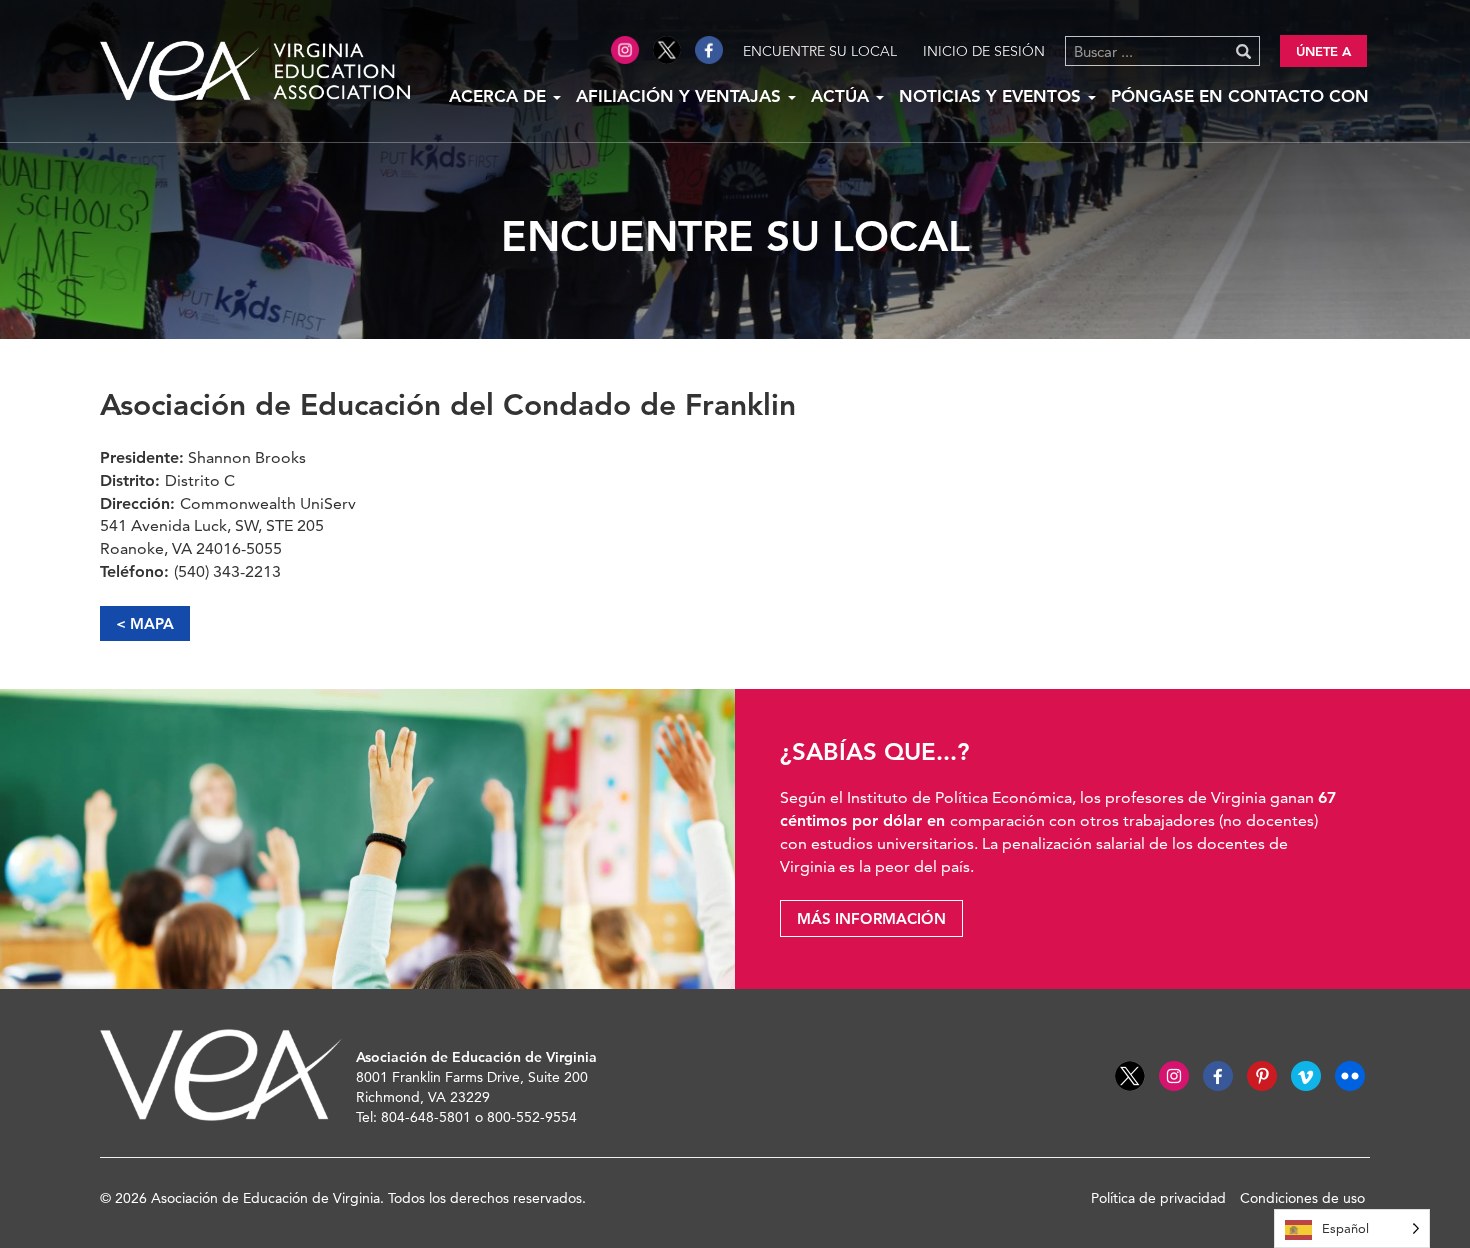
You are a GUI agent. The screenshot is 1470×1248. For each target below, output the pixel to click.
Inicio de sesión (984, 51)
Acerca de (500, 96)
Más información (871, 918)
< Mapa (145, 623)
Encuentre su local (820, 51)
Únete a (1323, 51)
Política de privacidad (1158, 1198)
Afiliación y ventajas (681, 96)
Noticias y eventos (992, 96)
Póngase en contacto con (1240, 96)
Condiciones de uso (1302, 1198)
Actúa (842, 96)
